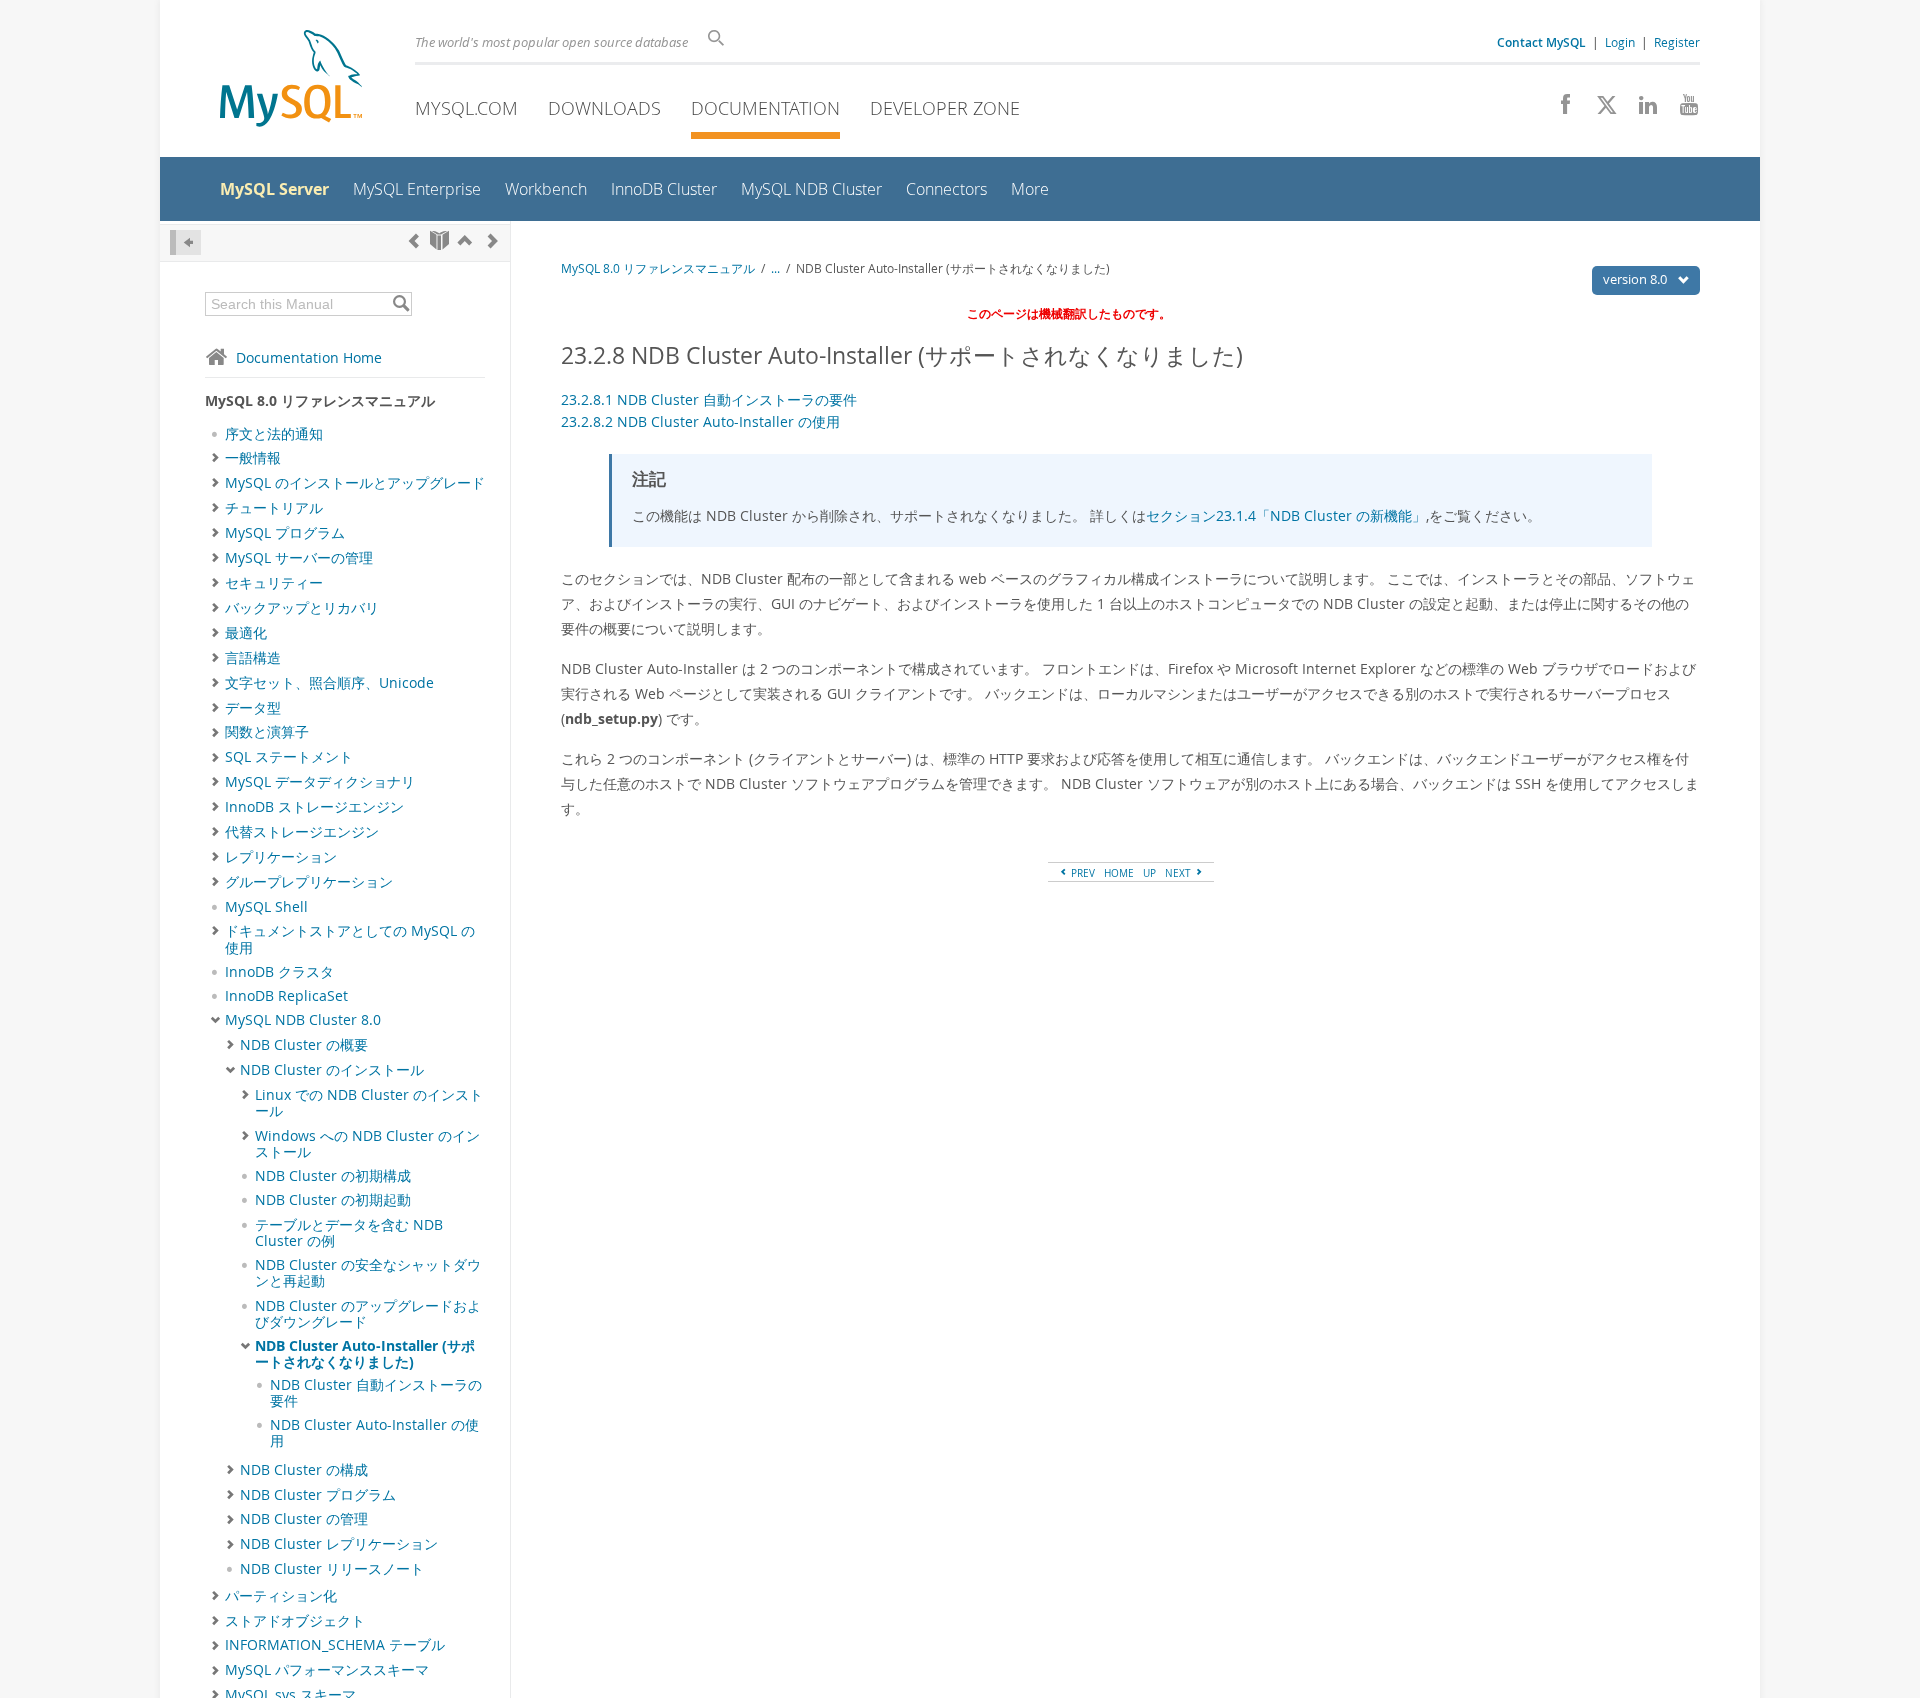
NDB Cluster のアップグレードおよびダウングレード (368, 1314)
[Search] (400, 304)
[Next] (493, 240)
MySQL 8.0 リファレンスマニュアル (658, 268)
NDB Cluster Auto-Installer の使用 (374, 1433)
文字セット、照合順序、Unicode (329, 683)
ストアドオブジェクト (295, 1621)
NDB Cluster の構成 (304, 1470)
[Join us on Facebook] (1558, 110)
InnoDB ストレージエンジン (314, 807)
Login (1620, 42)
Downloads (604, 108)
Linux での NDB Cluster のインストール (369, 1103)
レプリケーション (281, 857)
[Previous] (414, 240)
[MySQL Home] (291, 80)
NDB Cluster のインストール (332, 1070)
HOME (1119, 873)
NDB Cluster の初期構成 (333, 1176)
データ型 (253, 708)
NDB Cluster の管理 (304, 1519)
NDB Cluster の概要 (304, 1045)
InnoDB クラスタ (279, 972)
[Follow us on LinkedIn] (1640, 110)
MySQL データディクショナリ (320, 782)
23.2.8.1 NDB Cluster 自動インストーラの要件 (709, 399)
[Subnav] (215, 458)
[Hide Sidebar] (185, 242)
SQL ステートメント (289, 757)
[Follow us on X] (1599, 110)
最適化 (246, 633)
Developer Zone (945, 108)
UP (1149, 873)
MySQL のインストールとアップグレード (355, 483)
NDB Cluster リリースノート (332, 1569)
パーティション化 (281, 1596)
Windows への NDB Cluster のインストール (367, 1144)
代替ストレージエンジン (302, 832)
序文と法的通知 (274, 434)
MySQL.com (466, 108)
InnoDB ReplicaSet (286, 996)
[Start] (439, 240)
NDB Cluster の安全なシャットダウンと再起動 (368, 1273)
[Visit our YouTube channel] (1681, 110)
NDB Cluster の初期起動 (333, 1200)
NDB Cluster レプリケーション (339, 1544)
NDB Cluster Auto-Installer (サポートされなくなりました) (365, 1354)
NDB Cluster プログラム (318, 1495)
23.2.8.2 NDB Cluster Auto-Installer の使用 (700, 421)
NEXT (1179, 873)
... (775, 268)
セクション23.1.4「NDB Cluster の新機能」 (1286, 515)
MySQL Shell (266, 907)
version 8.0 (1636, 279)
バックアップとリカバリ (302, 608)
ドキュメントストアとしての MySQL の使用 (350, 939)
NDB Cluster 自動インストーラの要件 (376, 1393)
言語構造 (253, 658)
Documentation (765, 108)
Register (1677, 42)
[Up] (465, 240)
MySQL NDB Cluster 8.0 (303, 1020)
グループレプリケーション (309, 882)
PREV (1081, 873)
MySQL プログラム (285, 533)
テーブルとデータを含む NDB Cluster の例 (349, 1233)
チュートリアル (274, 508)
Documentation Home (309, 357)
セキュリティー (274, 583)
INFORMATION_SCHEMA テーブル (335, 1645)
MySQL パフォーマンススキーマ (327, 1670)
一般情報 (253, 458)
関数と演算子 (267, 732)
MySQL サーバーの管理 (299, 558)
